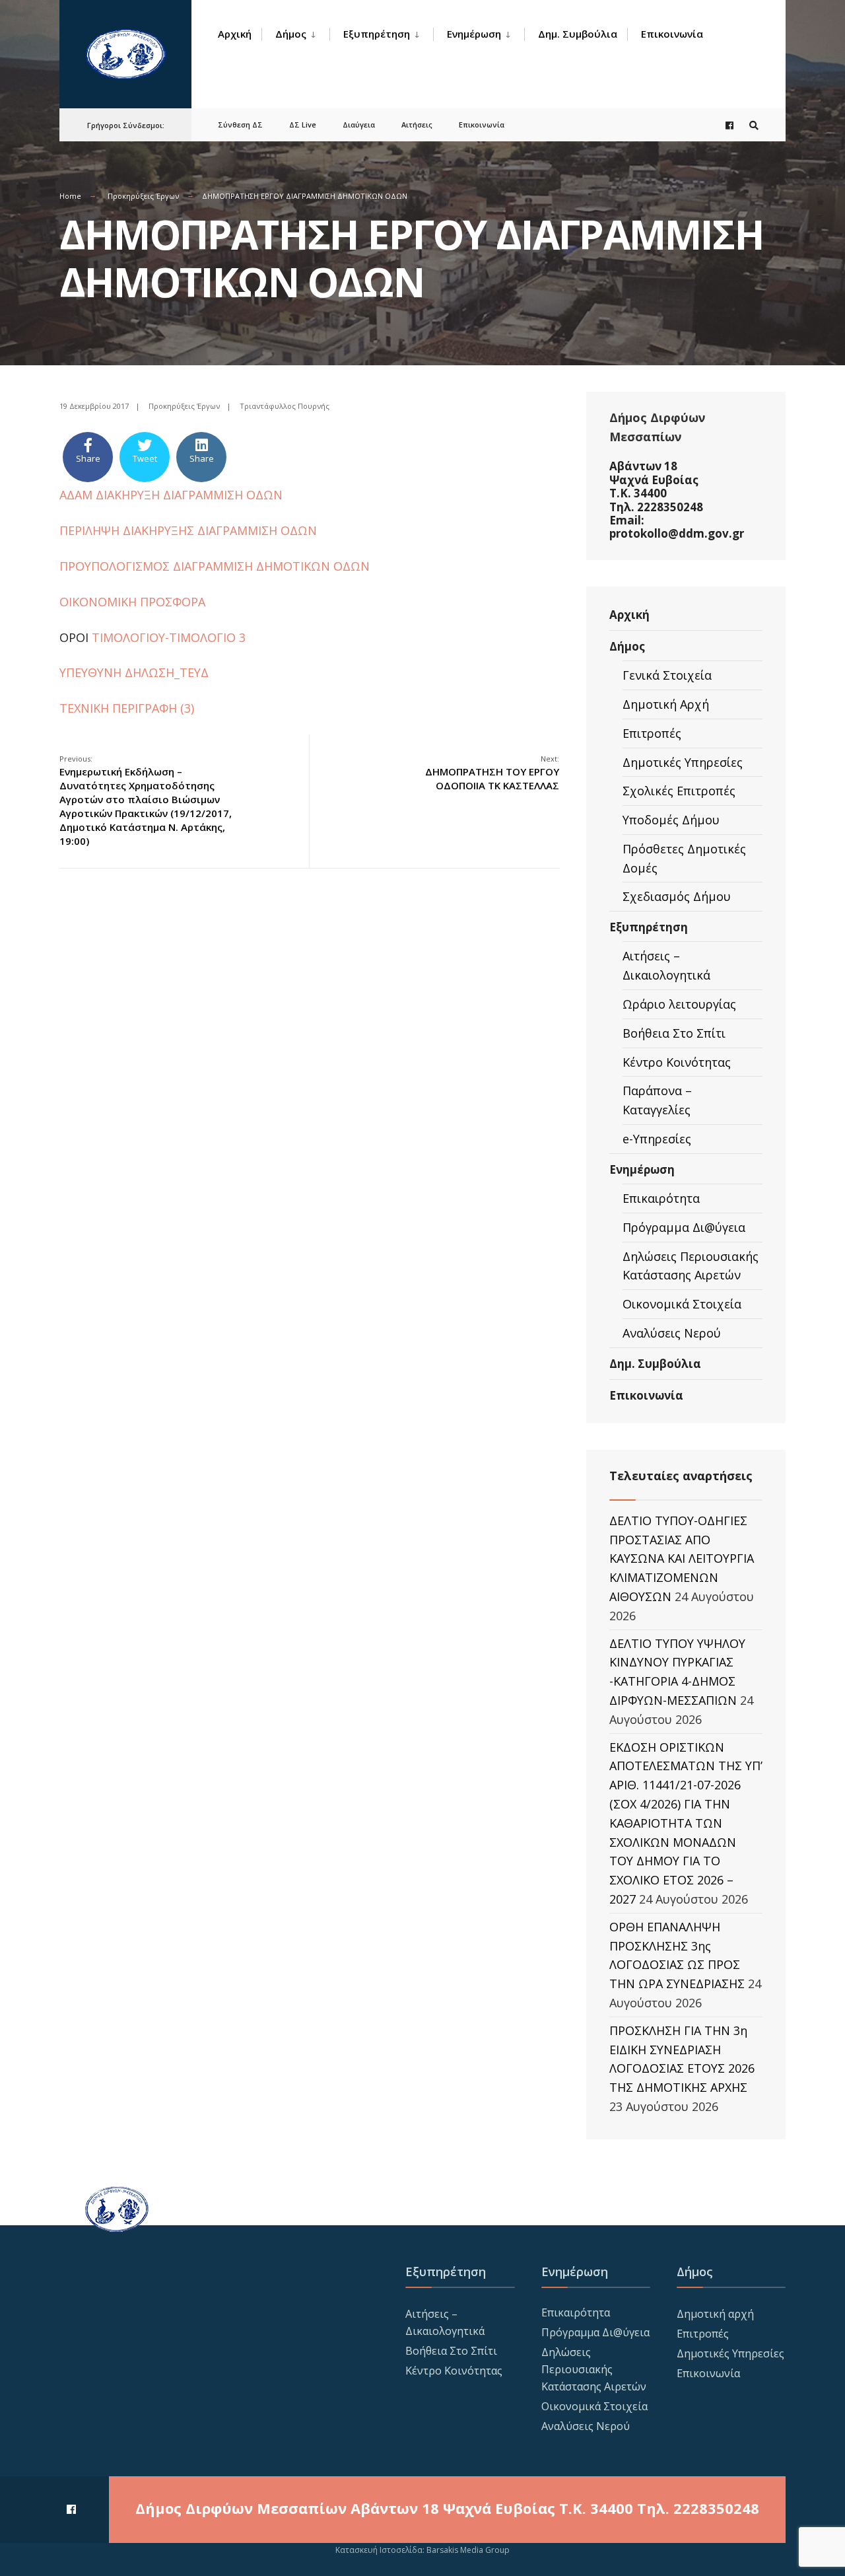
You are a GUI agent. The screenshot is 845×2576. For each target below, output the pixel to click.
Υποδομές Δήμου (671, 820)
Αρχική (235, 34)
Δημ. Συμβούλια (578, 34)
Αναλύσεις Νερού (672, 1333)
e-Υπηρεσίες (657, 1139)
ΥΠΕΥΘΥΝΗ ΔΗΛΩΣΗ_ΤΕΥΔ (134, 672)
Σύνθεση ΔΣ (240, 125)
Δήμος (291, 34)
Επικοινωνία (672, 34)
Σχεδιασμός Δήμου (677, 896)
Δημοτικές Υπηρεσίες (683, 762)
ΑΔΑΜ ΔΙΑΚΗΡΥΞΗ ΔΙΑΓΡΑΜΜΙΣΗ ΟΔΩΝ (171, 495)
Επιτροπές (652, 733)
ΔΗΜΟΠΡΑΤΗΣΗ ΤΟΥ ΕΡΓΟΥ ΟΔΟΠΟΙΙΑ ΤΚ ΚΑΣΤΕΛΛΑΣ (492, 773)
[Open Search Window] (754, 125)
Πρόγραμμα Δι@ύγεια (684, 1227)
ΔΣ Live (303, 125)
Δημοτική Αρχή (666, 704)
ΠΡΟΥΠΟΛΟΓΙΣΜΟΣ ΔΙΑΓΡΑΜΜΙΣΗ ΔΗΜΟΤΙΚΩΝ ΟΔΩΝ (215, 566)
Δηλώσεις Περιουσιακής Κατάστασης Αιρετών (691, 1266)
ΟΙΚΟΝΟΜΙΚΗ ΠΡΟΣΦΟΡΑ (132, 602)
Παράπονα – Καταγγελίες (657, 1100)
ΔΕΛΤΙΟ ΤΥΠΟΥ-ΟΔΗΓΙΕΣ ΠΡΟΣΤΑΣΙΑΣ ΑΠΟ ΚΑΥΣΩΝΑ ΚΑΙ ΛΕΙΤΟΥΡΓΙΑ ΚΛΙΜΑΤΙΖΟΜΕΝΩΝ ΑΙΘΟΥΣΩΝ (682, 1558)
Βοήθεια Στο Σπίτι (674, 1033)
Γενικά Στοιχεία (667, 675)
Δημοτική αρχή (715, 2314)
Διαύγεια (359, 125)
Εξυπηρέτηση (377, 34)
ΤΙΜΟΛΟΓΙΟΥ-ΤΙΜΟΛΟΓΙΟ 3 (167, 637)
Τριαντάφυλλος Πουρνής (285, 406)
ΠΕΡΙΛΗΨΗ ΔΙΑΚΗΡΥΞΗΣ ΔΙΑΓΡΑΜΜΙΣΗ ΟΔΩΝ (188, 530)
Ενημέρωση (474, 34)
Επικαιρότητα (661, 1198)
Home (70, 196)
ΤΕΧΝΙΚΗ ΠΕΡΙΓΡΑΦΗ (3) (127, 708)
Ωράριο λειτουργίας (679, 1004)
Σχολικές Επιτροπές (679, 791)
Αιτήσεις (417, 125)
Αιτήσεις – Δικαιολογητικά (666, 965)
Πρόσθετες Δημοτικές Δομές (684, 858)
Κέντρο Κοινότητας (677, 1062)
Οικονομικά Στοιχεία (682, 1304)
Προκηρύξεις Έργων (143, 196)
